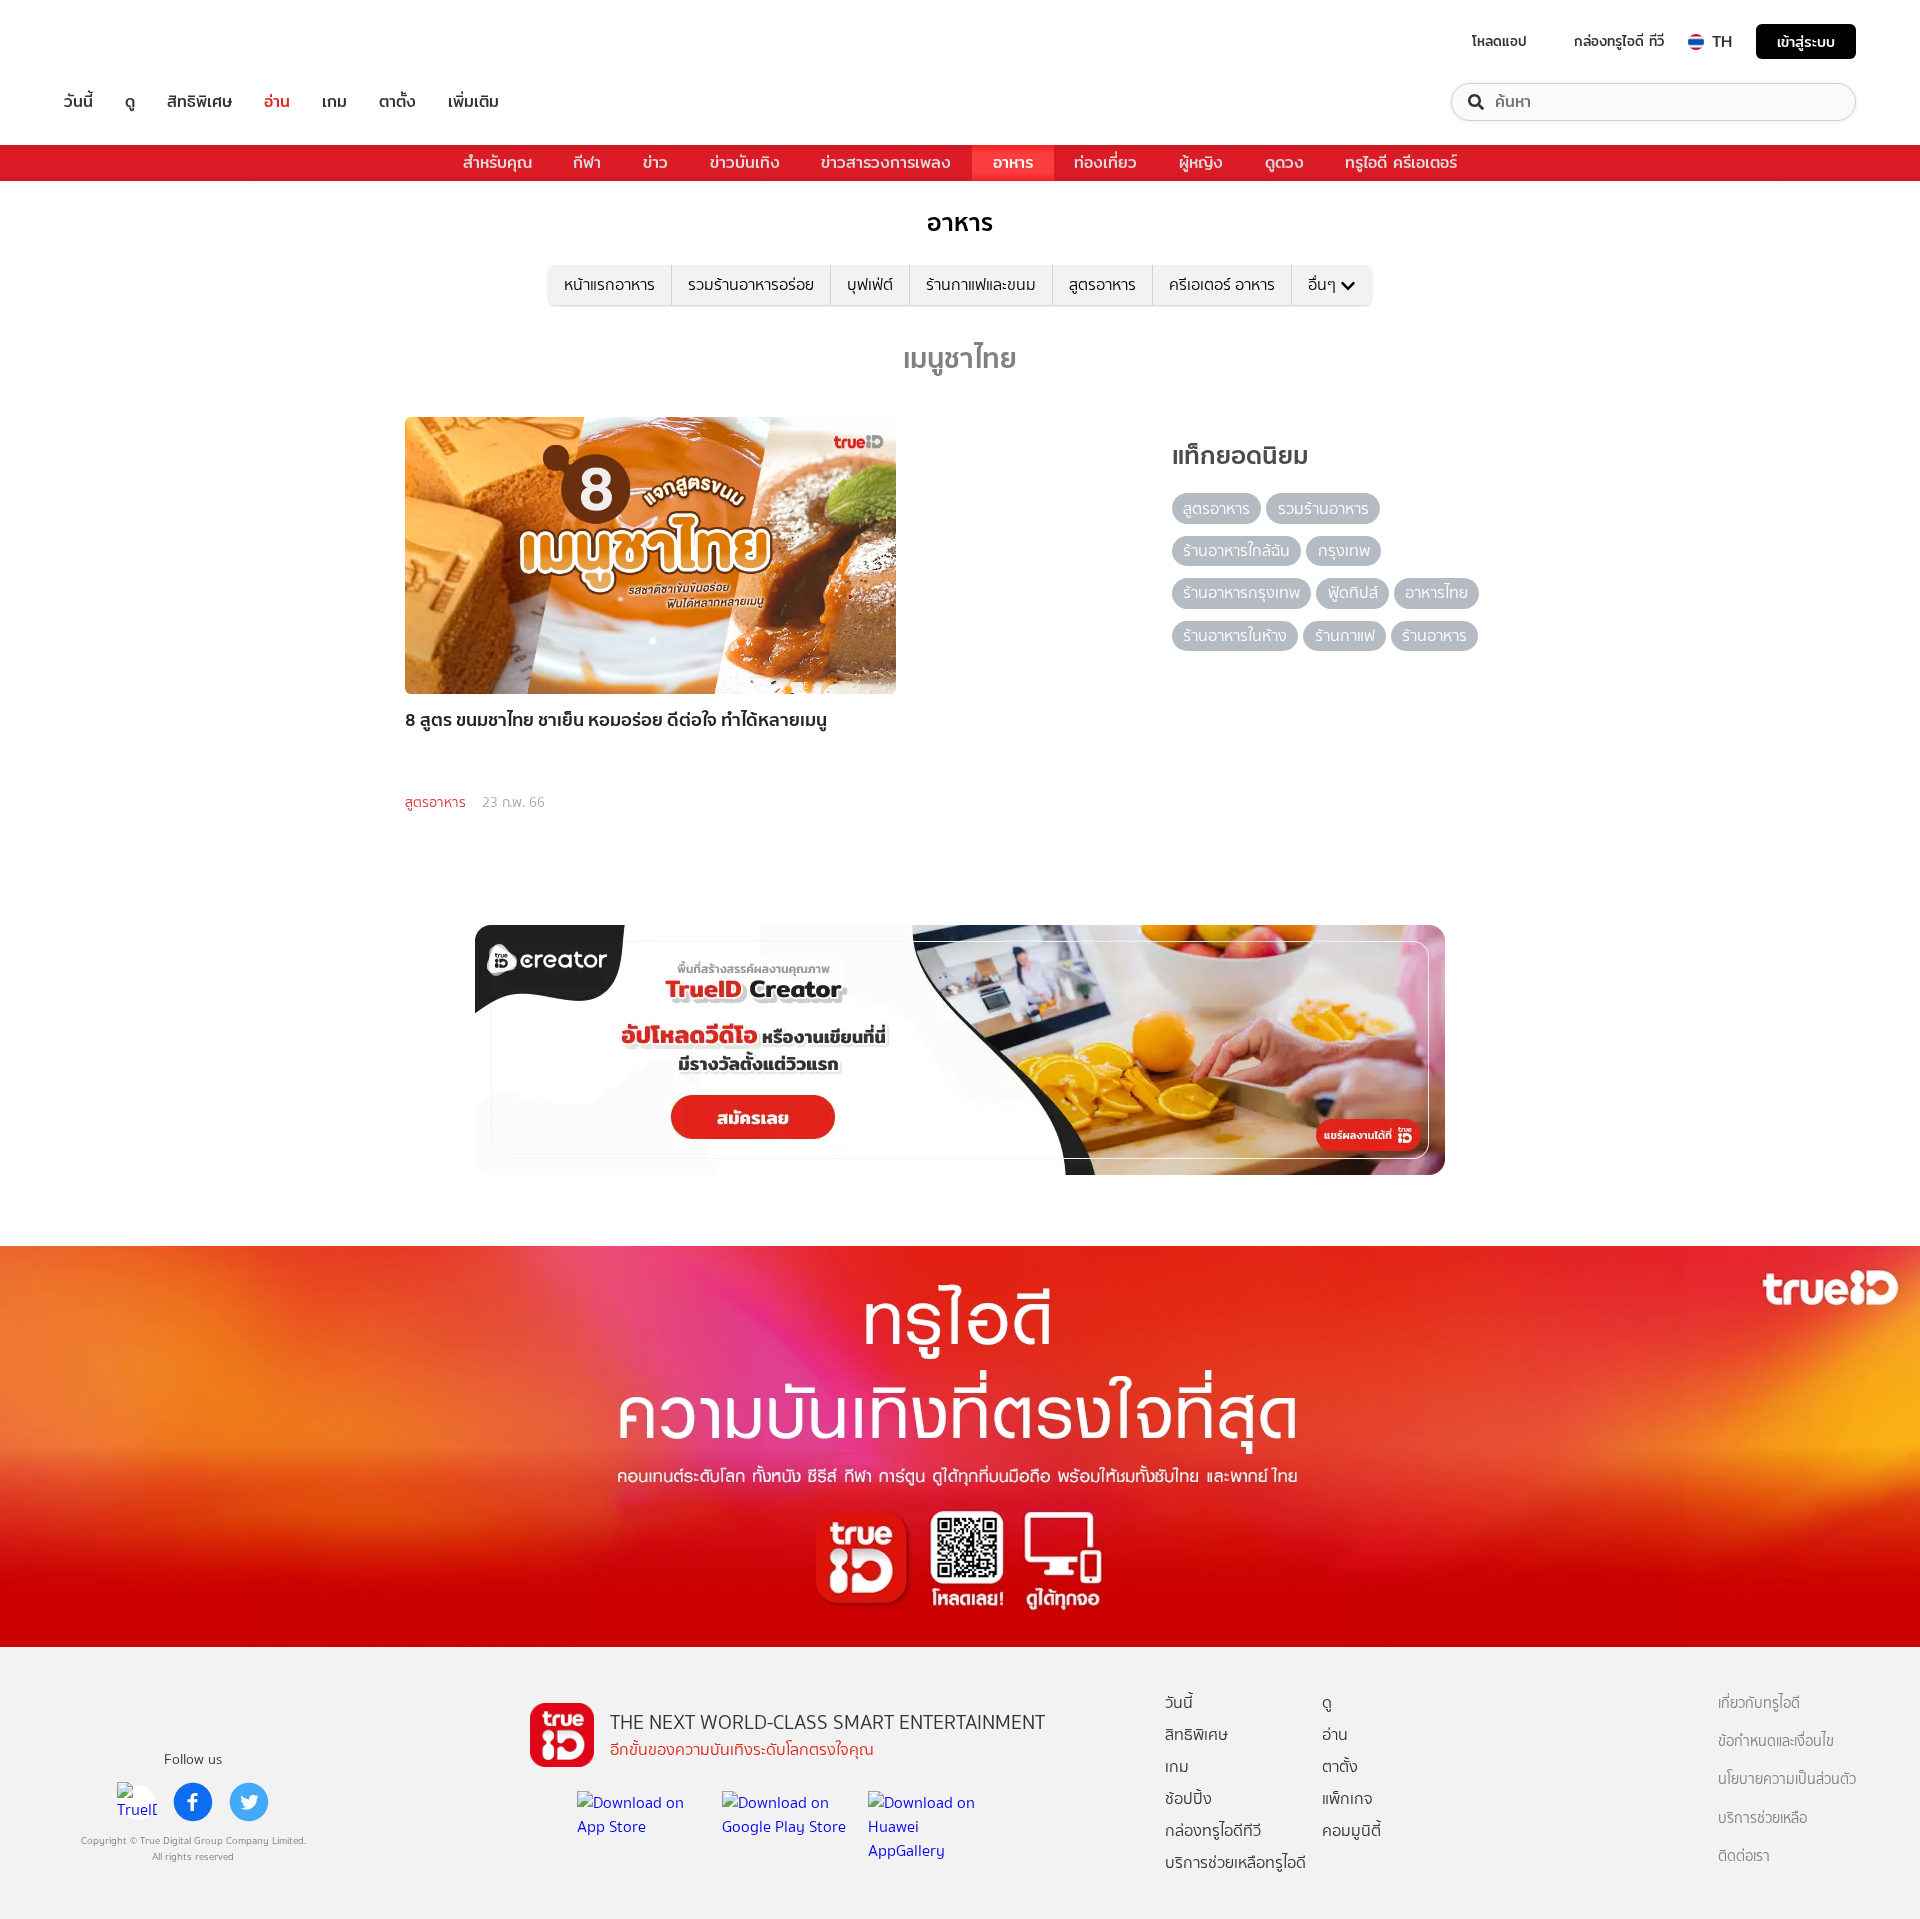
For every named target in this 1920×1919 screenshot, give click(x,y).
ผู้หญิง (1201, 162)
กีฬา (587, 162)
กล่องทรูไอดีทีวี (1213, 1830)
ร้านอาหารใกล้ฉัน (1236, 550)
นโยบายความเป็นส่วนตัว (1787, 1779)
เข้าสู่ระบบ (1806, 41)
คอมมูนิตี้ (1351, 1830)
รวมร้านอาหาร (1323, 508)
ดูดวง (1284, 162)
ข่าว (655, 162)
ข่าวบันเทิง (745, 162)
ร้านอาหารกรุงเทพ (1241, 592)
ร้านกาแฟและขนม (981, 284)
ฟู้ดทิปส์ (1353, 592)
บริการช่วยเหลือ (1762, 1818)
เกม (334, 102)
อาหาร (1013, 162)
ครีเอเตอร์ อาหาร (1222, 284)
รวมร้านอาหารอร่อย (751, 284)
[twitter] (249, 1802)
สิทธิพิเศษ (199, 102)
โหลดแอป (1499, 41)
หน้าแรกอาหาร (609, 284)
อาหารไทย (1436, 592)
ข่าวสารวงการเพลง (886, 162)
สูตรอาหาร (1102, 284)
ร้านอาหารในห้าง (1235, 635)
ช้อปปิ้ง (1188, 1798)
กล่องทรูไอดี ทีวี (1619, 41)
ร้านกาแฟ (1345, 635)
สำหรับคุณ (497, 162)
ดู (130, 102)
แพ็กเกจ (1347, 1798)
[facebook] (193, 1802)
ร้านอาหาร (1434, 635)
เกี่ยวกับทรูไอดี (1759, 1703)
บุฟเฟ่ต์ (870, 284)
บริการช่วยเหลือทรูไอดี (1235, 1862)
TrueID (124, 41)
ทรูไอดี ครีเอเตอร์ (1401, 162)
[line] (137, 1802)
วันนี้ (78, 102)
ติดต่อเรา (1744, 1856)
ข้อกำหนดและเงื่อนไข (1776, 1741)
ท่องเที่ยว (1105, 162)
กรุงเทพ (1344, 550)
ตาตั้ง (397, 102)
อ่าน (277, 102)
